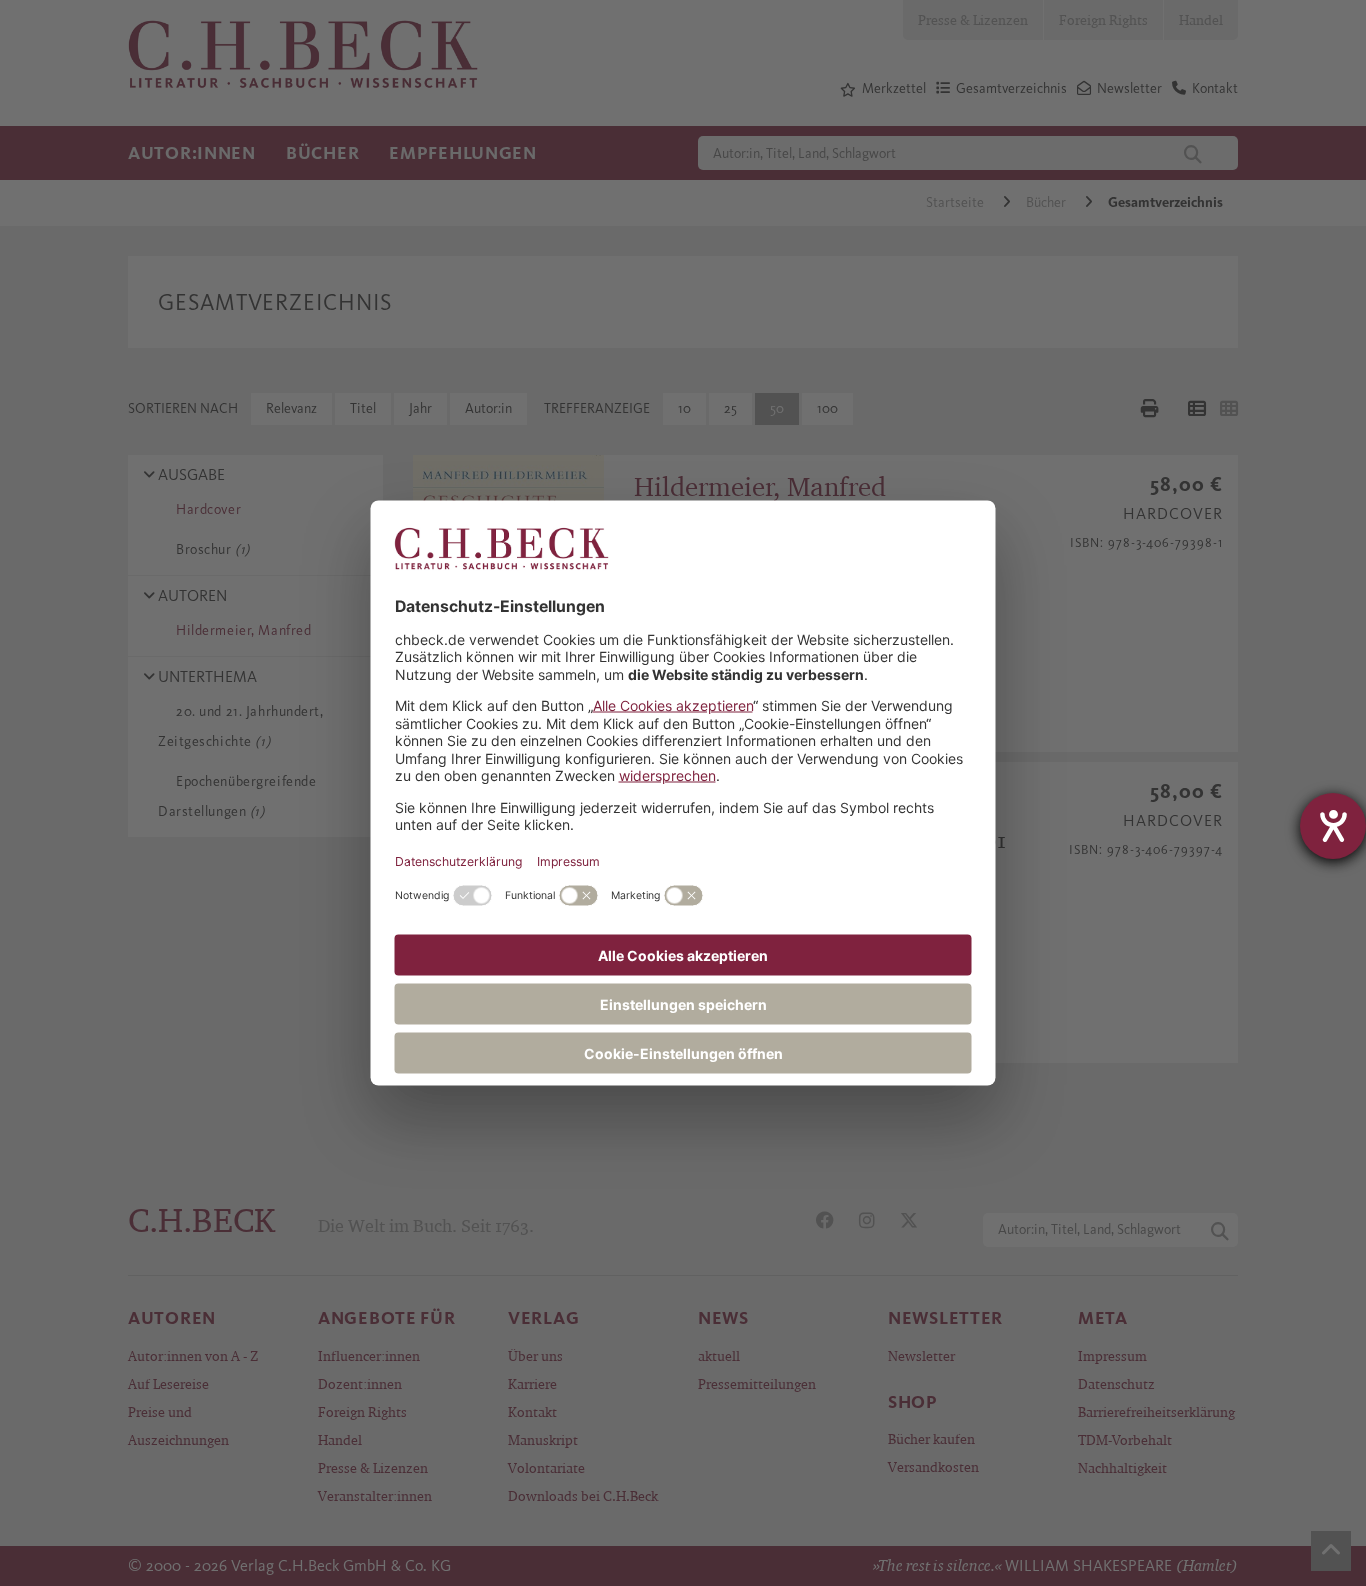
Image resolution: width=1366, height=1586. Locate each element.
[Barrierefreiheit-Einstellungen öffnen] (1333, 826)
